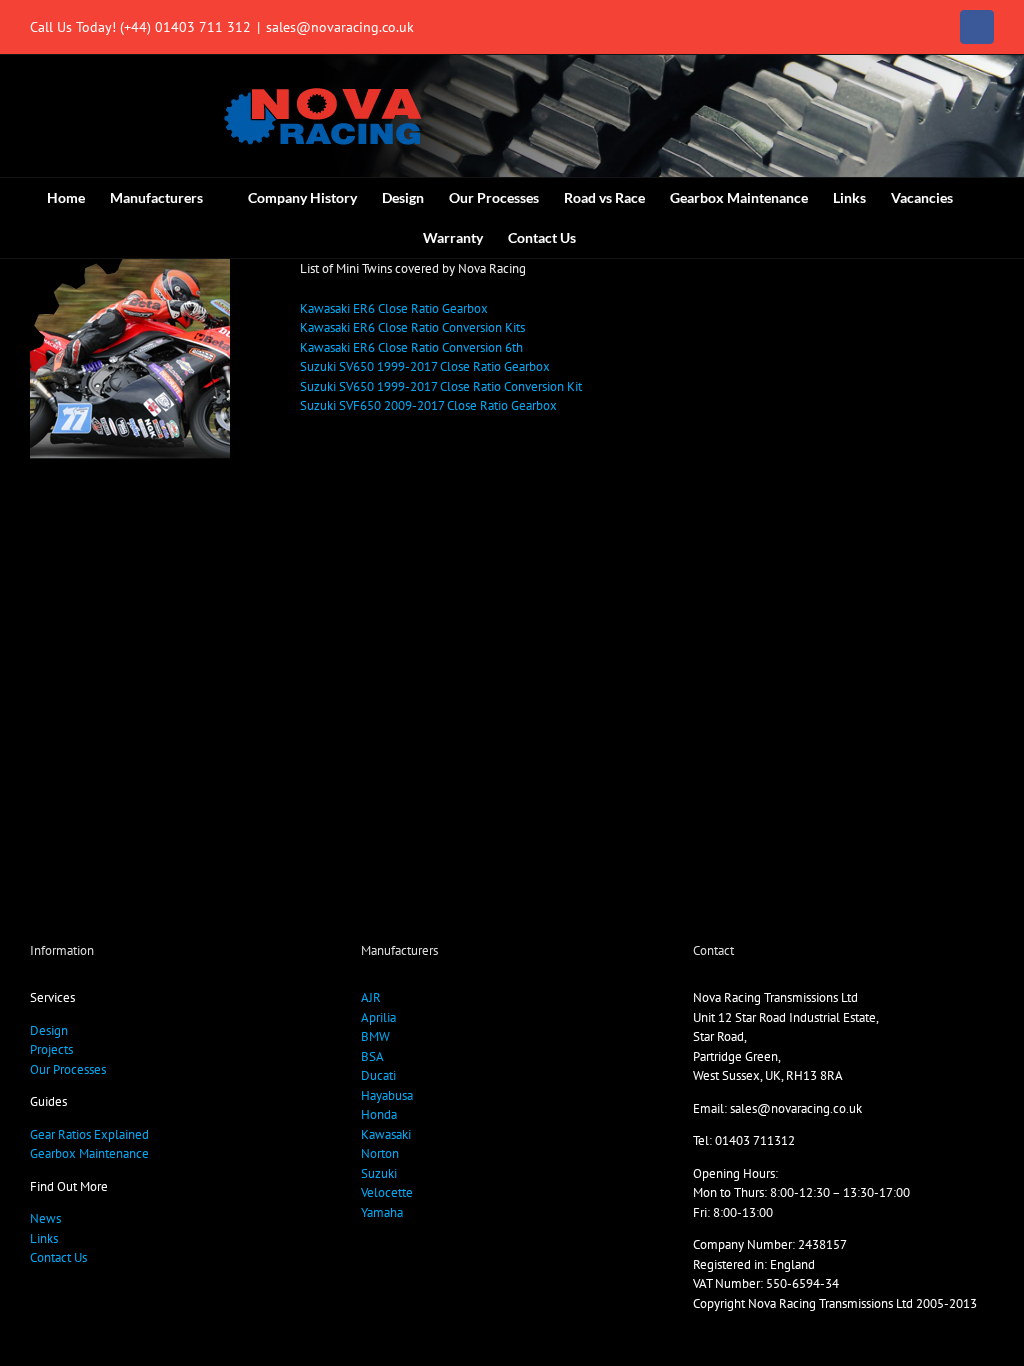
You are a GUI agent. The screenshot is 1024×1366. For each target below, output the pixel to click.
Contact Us (58, 1257)
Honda (379, 1114)
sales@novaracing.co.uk (340, 27)
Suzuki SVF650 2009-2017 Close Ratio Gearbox (428, 405)
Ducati (378, 1075)
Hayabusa (387, 1095)
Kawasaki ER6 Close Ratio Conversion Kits (412, 327)
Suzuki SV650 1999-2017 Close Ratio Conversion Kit (441, 386)
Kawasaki (386, 1134)
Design (49, 1030)
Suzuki (379, 1173)
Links (44, 1238)
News (45, 1218)
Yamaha (382, 1212)
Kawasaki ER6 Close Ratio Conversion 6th (411, 347)
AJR (371, 997)
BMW (375, 1036)
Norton (380, 1153)
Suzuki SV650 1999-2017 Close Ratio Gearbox (425, 366)
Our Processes (68, 1069)
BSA (372, 1056)
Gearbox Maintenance (89, 1153)
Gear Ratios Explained (89, 1134)
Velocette (387, 1192)
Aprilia (378, 1017)
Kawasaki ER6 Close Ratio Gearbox (394, 308)
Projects (51, 1049)
